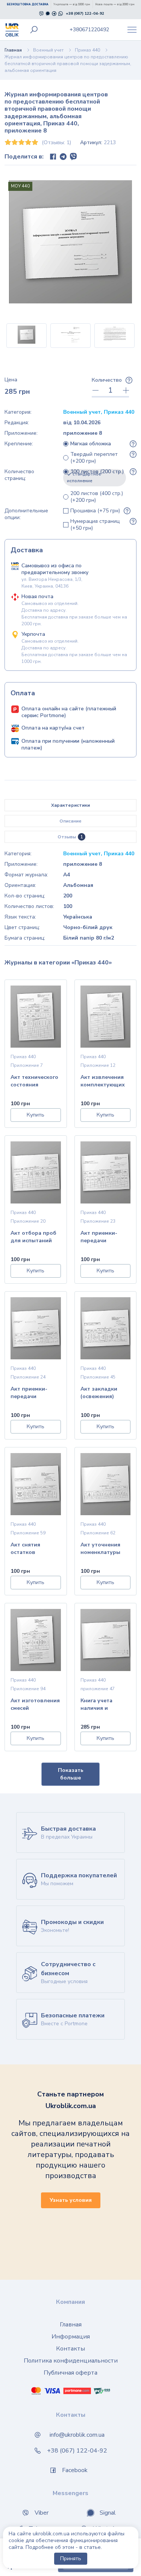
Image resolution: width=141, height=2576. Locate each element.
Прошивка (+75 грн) (95, 511)
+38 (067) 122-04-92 (85, 14)
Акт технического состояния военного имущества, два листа (34, 1082)
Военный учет (48, 50)
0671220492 (89, 30)
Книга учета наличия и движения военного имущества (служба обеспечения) (99, 1705)
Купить (36, 1115)
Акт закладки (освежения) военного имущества (99, 1393)
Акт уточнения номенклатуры (100, 1548)
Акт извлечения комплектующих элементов (103, 1082)
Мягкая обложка (91, 444)
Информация (71, 2337)
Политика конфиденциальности (71, 2361)
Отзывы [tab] (70, 837)
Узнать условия (71, 2200)
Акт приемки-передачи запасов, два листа (29, 1393)
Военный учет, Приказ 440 (99, 412)
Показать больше (71, 1774)
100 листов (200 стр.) (96, 476)
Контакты (70, 2349)
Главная (13, 50)
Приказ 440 (87, 50)
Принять (71, 2558)
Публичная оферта (70, 2373)
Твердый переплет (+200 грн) (94, 458)
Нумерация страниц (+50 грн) (95, 525)
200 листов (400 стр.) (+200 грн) (97, 497)
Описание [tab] (70, 821)
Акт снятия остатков (25, 1548)
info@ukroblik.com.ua (77, 2435)
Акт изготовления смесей (35, 1704)
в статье (90, 2547)
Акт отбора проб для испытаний (33, 1237)
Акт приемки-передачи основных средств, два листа (99, 1238)
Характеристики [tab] (70, 805)
